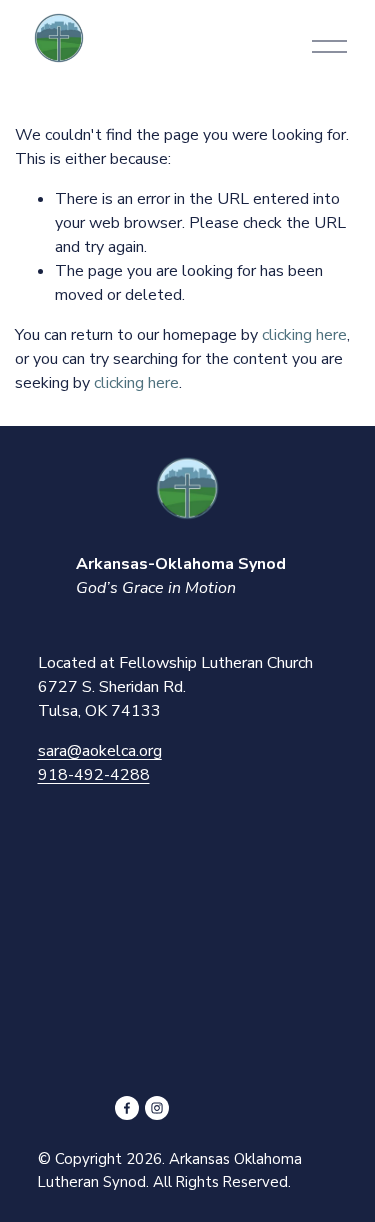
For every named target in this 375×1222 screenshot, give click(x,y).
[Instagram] (157, 1108)
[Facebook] (127, 1108)
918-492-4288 (94, 775)
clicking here (304, 335)
